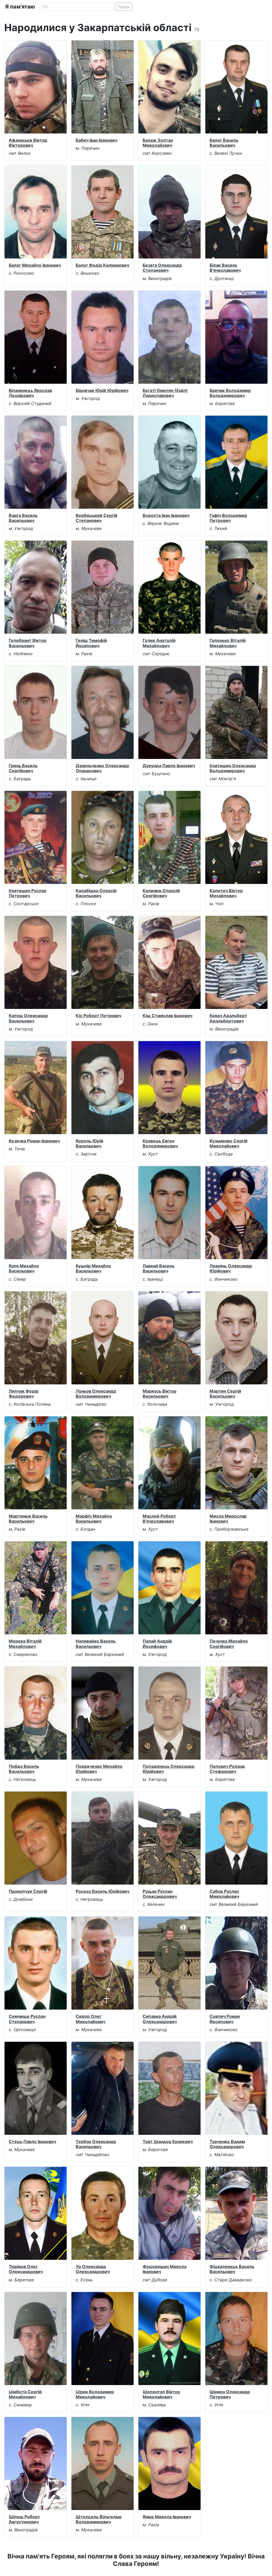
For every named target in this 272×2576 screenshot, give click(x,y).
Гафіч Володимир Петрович (228, 518)
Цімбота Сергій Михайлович (25, 2394)
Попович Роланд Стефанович (227, 1769)
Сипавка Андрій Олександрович (160, 2019)
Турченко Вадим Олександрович (227, 2144)
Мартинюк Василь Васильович (28, 1519)
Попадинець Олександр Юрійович (169, 1769)
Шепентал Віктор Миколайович (161, 2394)
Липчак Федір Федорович (24, 1394)
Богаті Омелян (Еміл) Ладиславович (165, 393)
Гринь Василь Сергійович (23, 768)
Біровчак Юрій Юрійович (102, 390)
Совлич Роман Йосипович (225, 2019)
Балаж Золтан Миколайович (158, 143)
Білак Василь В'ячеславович (225, 268)
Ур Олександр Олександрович (93, 2269)
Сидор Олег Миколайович (90, 2019)
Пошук (124, 7)
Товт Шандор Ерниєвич (168, 2141)
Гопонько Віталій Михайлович (228, 643)
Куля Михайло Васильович (24, 1268)
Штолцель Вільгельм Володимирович (99, 2519)
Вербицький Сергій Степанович (97, 518)
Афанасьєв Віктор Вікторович (28, 143)
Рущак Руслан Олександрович (160, 1894)
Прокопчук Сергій (28, 1891)
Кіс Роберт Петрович (98, 1016)
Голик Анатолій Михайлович (159, 643)
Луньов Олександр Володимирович (96, 1394)
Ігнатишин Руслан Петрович (27, 893)
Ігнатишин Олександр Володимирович (233, 768)
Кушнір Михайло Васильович (93, 1268)
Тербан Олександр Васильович (96, 2144)
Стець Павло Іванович (32, 2141)
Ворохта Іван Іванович (166, 515)
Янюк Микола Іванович (167, 2517)
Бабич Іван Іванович (96, 140)
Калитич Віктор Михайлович (226, 893)
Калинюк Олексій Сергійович (161, 893)
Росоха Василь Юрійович (103, 1891)
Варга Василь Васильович (23, 518)
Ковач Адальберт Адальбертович (228, 1018)
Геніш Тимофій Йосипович (91, 643)
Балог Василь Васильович (224, 143)
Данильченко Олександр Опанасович (102, 768)
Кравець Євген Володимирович (160, 1143)
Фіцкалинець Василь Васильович (232, 2269)
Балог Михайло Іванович (35, 265)
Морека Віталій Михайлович (25, 1644)
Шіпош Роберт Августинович (24, 2519)
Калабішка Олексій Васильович (96, 893)
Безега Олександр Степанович (162, 268)
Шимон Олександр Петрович (230, 2394)
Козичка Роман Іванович (34, 1141)
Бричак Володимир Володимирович (230, 393)
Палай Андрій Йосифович (157, 1644)
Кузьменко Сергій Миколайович (229, 1143)
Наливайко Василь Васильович (96, 1644)
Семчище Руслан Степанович (27, 2019)
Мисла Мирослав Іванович (228, 1519)
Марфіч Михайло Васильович (94, 1519)
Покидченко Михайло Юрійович (99, 1769)
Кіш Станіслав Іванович (167, 1016)
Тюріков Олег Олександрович (26, 2269)
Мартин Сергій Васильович (225, 1394)
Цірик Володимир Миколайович (95, 2394)
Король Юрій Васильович (90, 1143)
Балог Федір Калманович (102, 265)
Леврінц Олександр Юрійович (231, 1268)
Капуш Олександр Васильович (28, 1018)
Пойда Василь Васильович (24, 1769)
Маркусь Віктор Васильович (160, 1394)
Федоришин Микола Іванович (165, 2269)
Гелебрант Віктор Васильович (28, 643)
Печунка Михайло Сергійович (229, 1644)
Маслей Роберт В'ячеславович (159, 1519)
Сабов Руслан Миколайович (224, 1894)
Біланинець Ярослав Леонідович (30, 393)
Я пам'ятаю (20, 7)
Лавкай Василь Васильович (159, 1268)
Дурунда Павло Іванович (169, 766)
